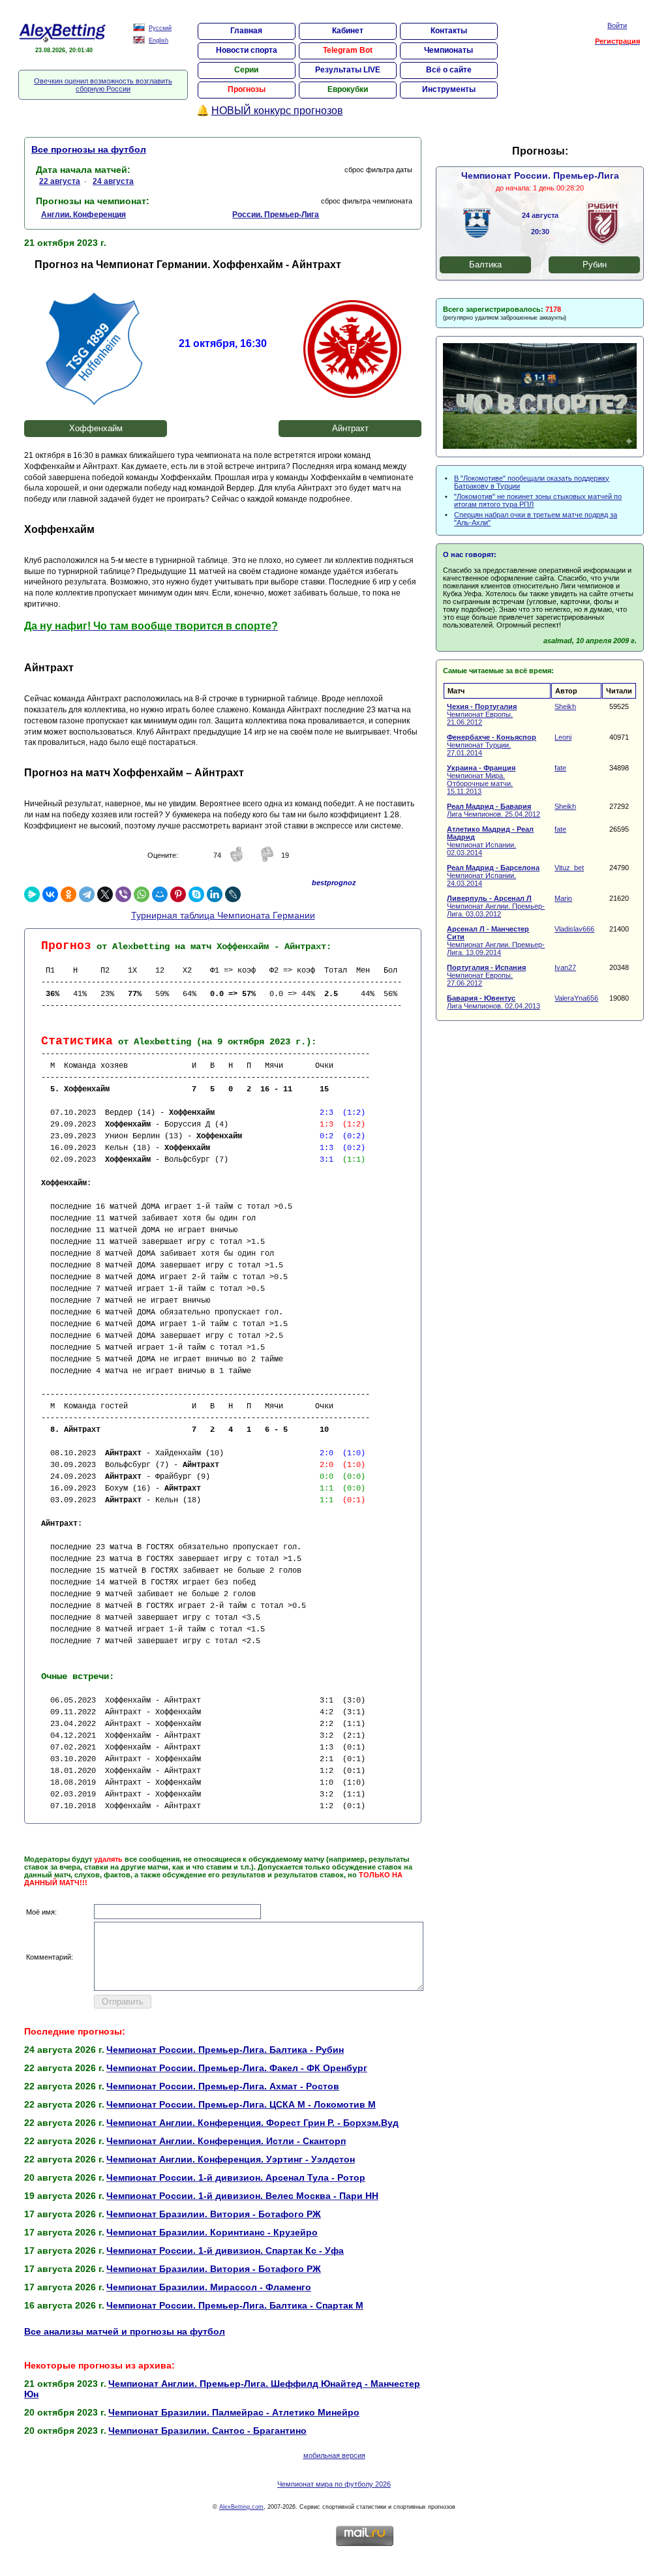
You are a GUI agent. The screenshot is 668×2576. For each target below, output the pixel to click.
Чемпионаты (448, 50)
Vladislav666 (574, 929)
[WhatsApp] (142, 894)
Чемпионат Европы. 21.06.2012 (482, 714)
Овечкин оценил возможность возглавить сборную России (103, 85)
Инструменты (449, 89)
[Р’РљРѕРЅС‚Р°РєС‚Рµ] (50, 894)
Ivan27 (565, 967)
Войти (617, 25)
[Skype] (196, 894)
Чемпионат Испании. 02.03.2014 (490, 841)
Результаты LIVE (348, 70)
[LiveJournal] (233, 894)
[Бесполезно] (267, 860)
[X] (105, 894)
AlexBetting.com (241, 2507)
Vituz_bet (569, 868)
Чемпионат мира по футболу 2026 (334, 2484)
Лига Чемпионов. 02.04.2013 (493, 1002)
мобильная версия (334, 2455)
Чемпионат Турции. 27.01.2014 (492, 745)
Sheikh (565, 706)
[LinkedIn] (215, 894)
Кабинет (348, 31)
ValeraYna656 (576, 998)
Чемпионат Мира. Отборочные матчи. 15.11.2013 (481, 780)
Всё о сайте (449, 70)
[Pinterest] (178, 894)
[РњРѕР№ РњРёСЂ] (160, 894)
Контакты (449, 31)
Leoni (563, 737)
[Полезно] (237, 860)
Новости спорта (247, 50)
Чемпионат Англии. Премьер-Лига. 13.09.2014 (496, 941)
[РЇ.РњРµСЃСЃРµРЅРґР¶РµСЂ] (32, 894)
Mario (563, 898)
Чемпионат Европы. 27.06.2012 (486, 975)
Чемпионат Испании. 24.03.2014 (493, 875)
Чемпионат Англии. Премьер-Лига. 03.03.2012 (496, 906)
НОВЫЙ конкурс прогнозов (277, 111)
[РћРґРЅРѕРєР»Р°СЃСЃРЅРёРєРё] (68, 894)
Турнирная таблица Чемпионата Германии (223, 915)
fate (560, 768)
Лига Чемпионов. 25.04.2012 (493, 810)
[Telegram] (87, 894)
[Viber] (123, 894)
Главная (246, 31)
